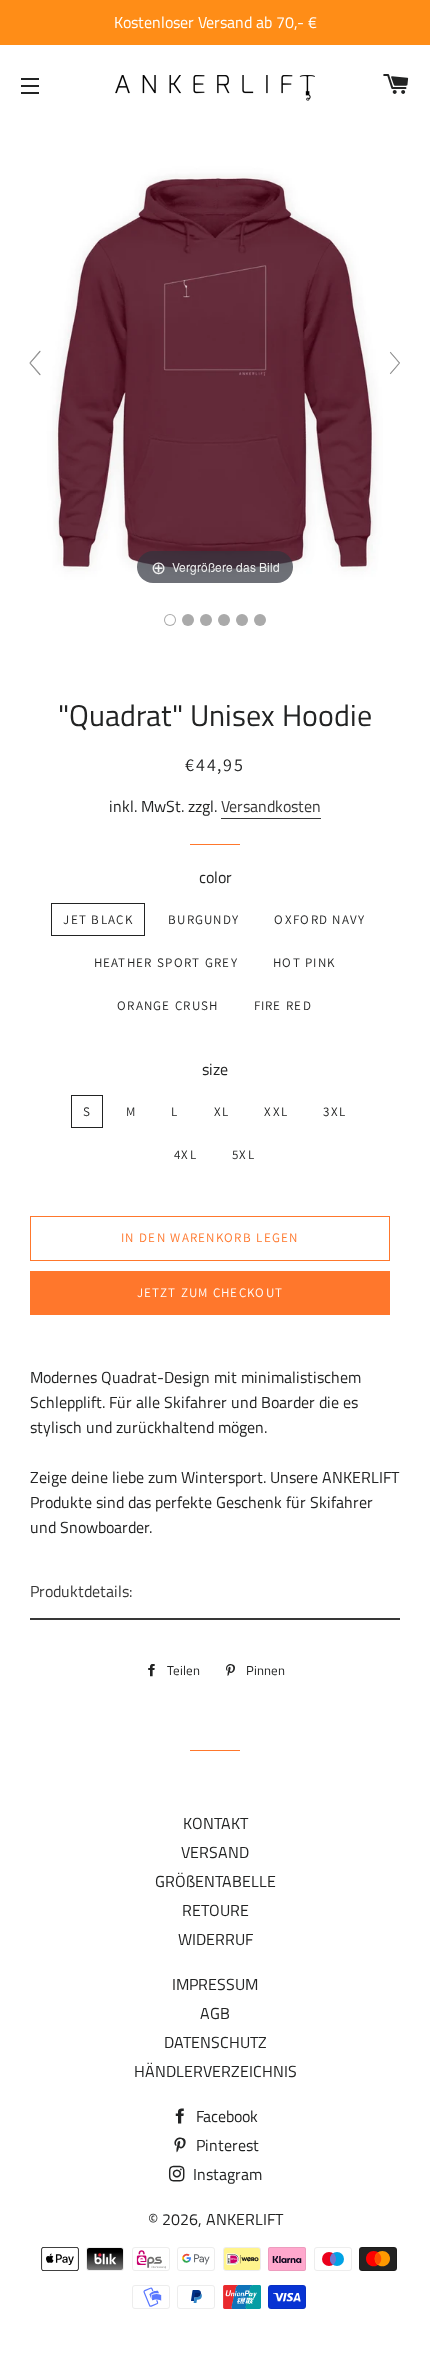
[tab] (215, 1592)
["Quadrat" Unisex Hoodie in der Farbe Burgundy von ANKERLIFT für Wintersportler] (170, 620)
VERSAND (215, 1852)
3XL (334, 1111)
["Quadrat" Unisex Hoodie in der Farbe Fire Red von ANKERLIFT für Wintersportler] (242, 620)
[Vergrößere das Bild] (215, 371)
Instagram (225, 2174)
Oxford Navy (319, 919)
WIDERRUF (215, 1939)
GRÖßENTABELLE (215, 1881)
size (215, 1069)
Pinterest (225, 2145)
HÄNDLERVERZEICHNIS (215, 2071)
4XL (185, 1154)
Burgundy (203, 919)
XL (222, 1111)
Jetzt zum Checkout (210, 1292)
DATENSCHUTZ (215, 2042)
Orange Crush (168, 1005)
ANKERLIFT (244, 2219)
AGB (215, 2013)
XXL (276, 1111)
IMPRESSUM (215, 1984)
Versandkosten (271, 806)
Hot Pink (304, 962)
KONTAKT (215, 1823)
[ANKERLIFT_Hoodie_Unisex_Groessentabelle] (260, 620)
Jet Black (98, 919)
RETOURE (215, 1910)
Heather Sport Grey (166, 962)
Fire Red (283, 1005)
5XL (243, 1154)
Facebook (225, 2116)
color (215, 877)
